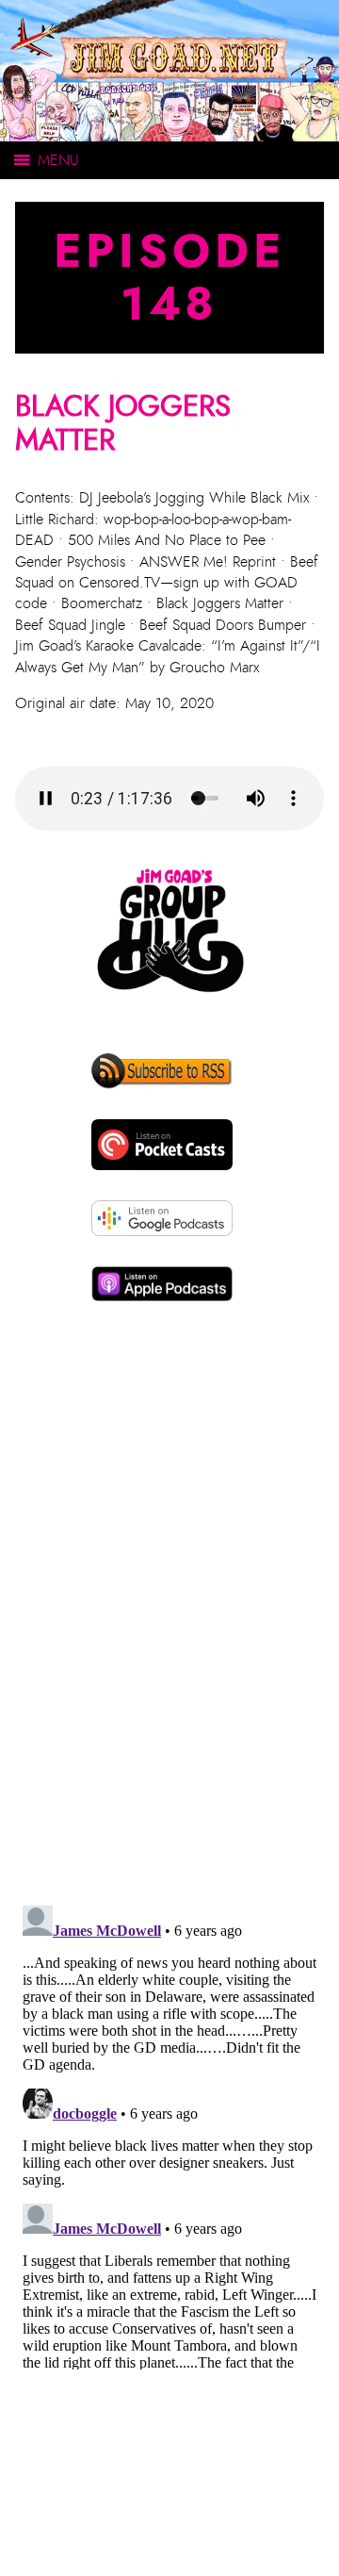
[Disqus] (169, 1629)
